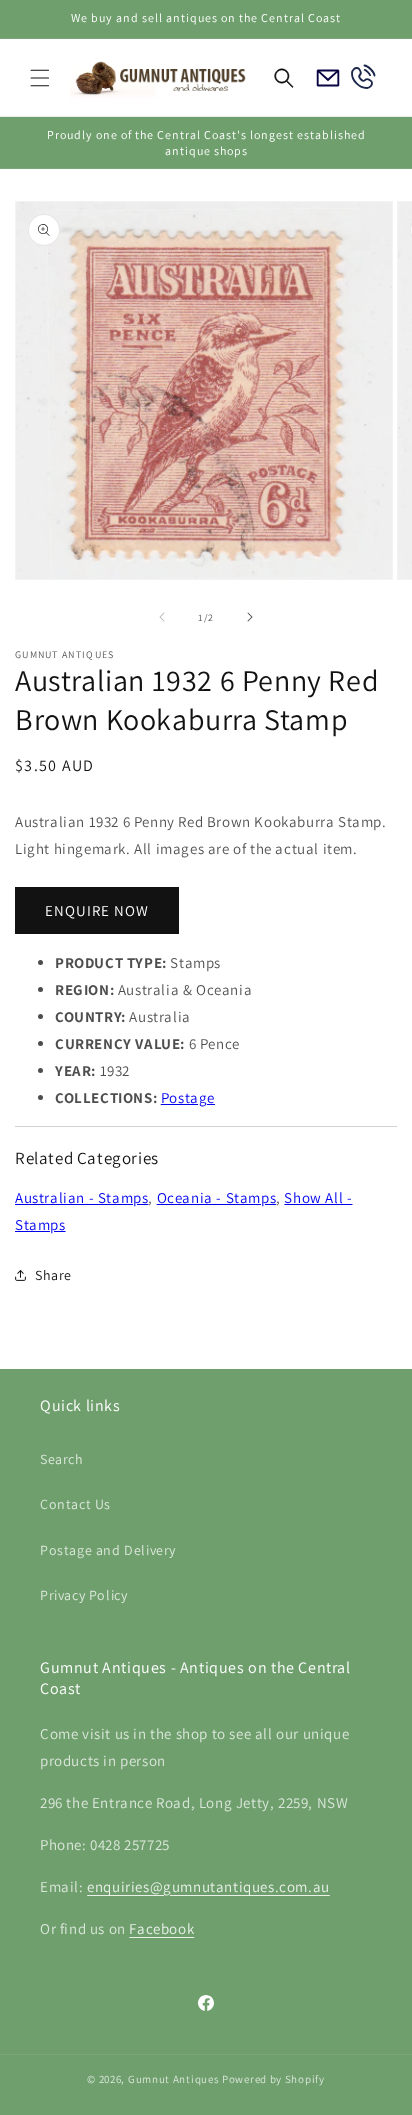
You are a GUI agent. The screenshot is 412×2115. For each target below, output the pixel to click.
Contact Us (75, 1504)
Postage (188, 1097)
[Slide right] (250, 617)
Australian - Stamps (81, 1197)
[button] (40, 78)
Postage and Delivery (108, 1550)
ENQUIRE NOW (97, 910)
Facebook (161, 1928)
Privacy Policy (83, 1595)
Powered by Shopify (273, 2079)
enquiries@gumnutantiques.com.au (208, 1886)
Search (62, 1459)
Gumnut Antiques (174, 2079)
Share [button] (53, 1275)
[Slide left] (162, 617)
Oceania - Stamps (217, 1197)
